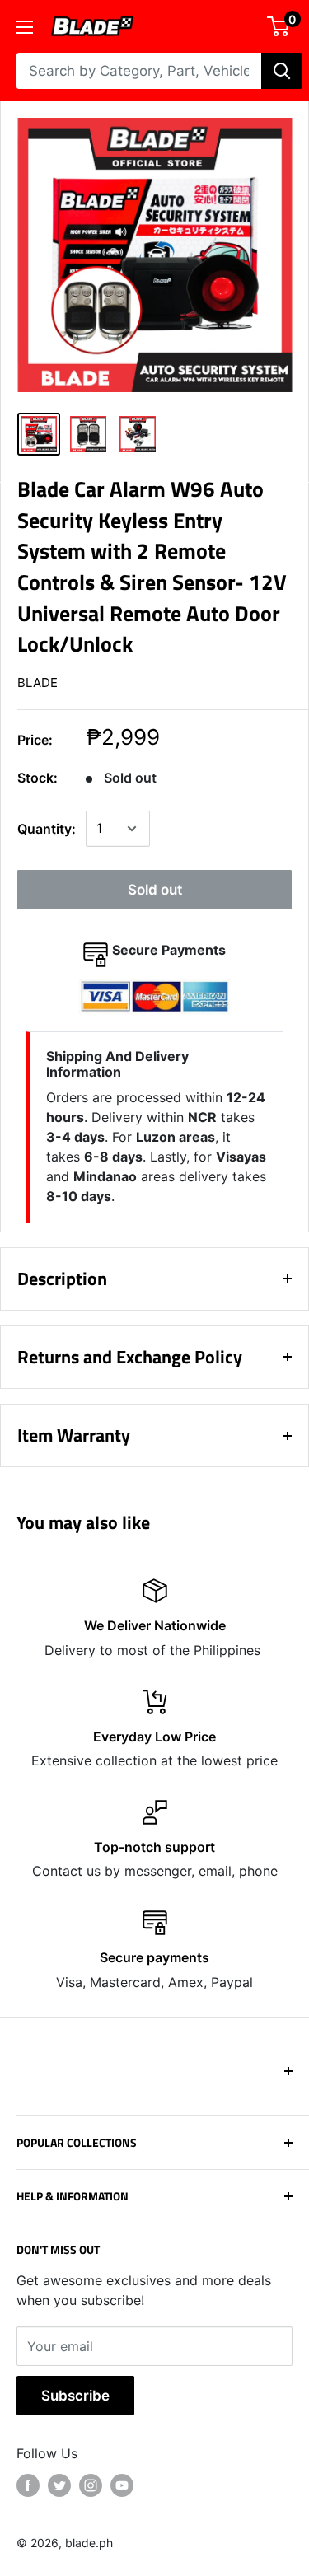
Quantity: (47, 829)
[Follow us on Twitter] (59, 2485)
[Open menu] (25, 27)
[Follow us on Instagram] (91, 2485)
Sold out (155, 890)
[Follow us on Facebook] (28, 2485)
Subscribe (75, 2396)
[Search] (282, 71)
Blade (37, 683)
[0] (279, 26)
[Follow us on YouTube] (122, 2485)
